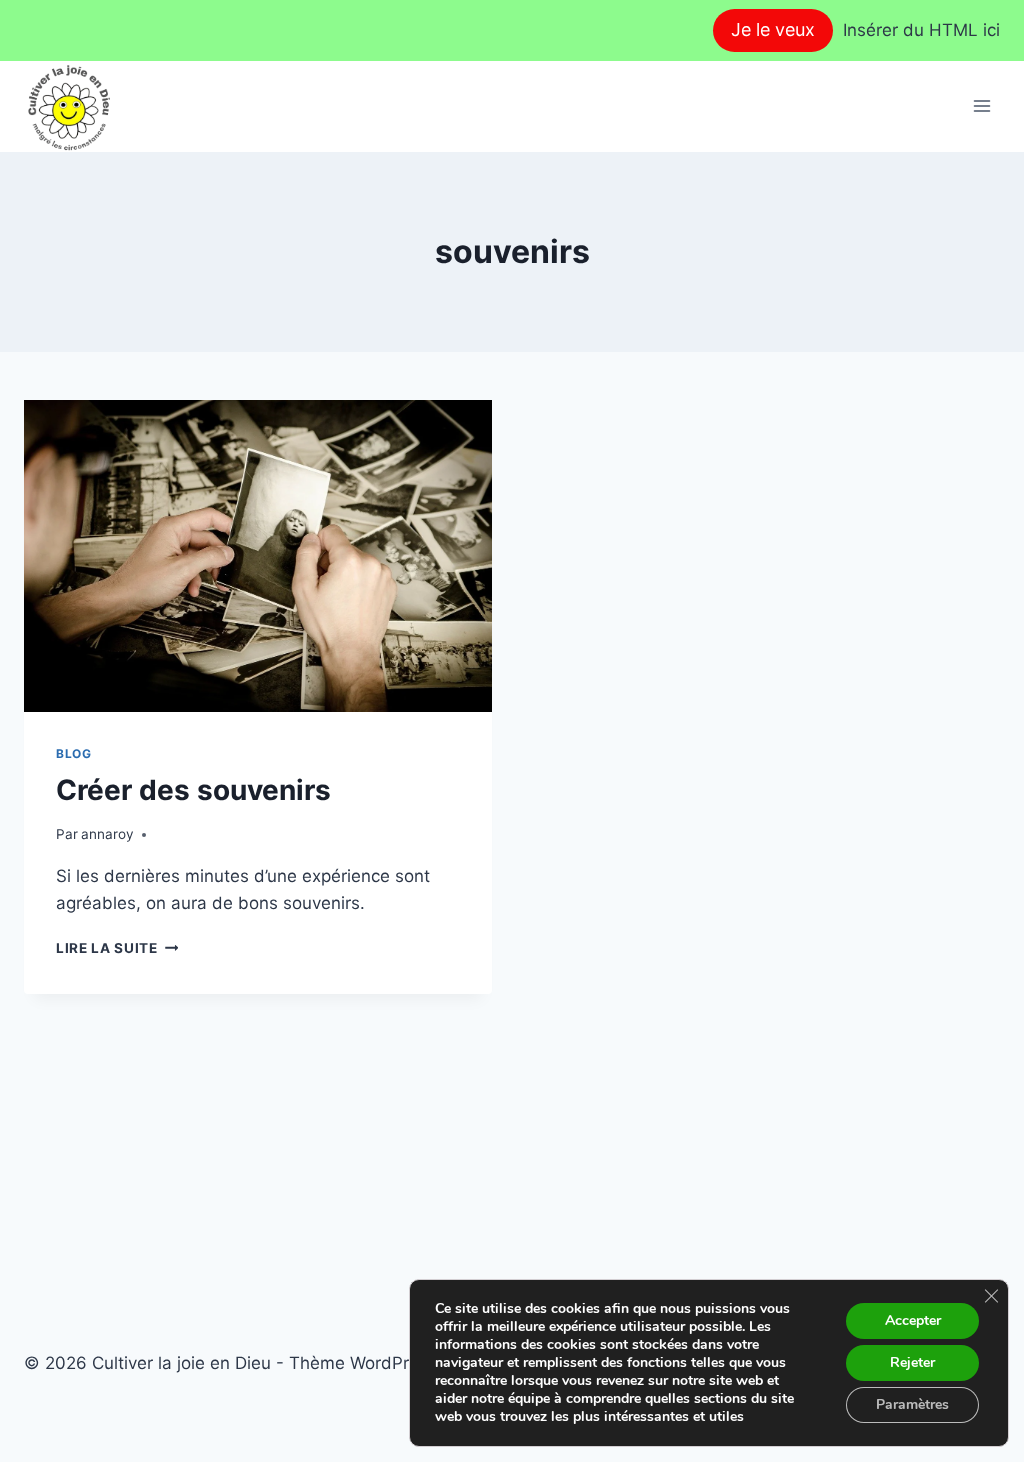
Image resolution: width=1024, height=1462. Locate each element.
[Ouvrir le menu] (981, 106)
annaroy (107, 834)
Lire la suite (117, 948)
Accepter (913, 1320)
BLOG (73, 753)
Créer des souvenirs (193, 790)
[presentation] (258, 556)
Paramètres (912, 1404)
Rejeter (912, 1362)
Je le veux (773, 29)
